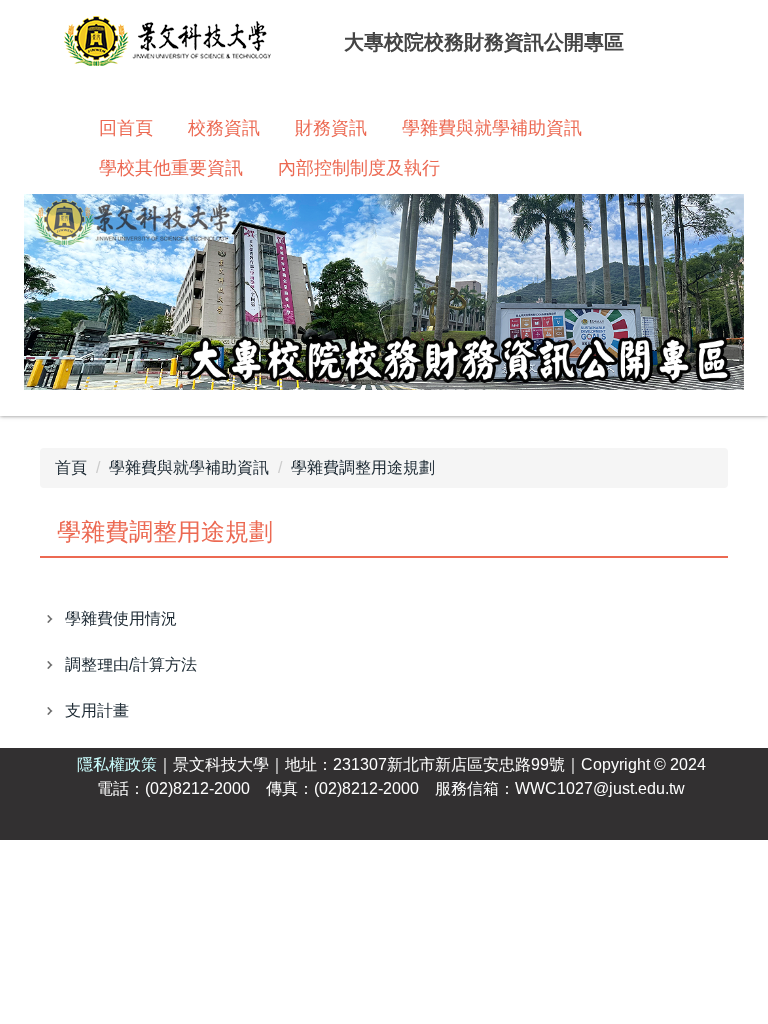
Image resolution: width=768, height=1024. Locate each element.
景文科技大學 (221, 764)
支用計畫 (97, 710)
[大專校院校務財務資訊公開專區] (168, 43)
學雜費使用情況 (121, 618)
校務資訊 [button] (224, 128)
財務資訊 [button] (331, 128)
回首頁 (126, 128)
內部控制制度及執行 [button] (359, 168)
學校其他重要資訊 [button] (171, 168)
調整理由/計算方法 (131, 664)
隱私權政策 (117, 764)
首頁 (71, 467)
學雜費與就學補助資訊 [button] (492, 128)
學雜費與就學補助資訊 (189, 467)
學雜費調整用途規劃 (363, 467)
